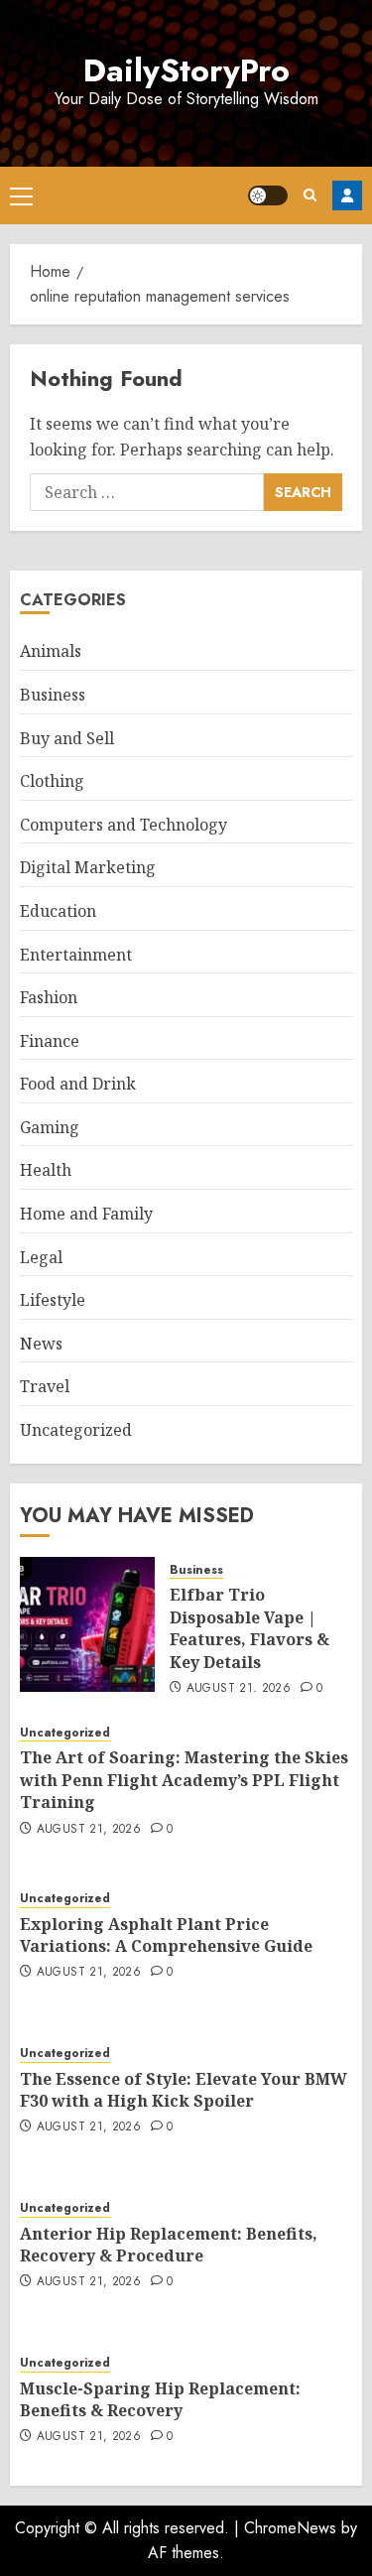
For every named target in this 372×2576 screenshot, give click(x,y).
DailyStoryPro (186, 70)
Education (58, 911)
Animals (51, 651)
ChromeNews (290, 2528)
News (41, 1344)
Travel (45, 1386)
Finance (50, 1041)
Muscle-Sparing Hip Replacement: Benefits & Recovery (160, 2399)
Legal (41, 1257)
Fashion (49, 997)
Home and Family (86, 1214)
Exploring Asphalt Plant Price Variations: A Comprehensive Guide (166, 1935)
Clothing (52, 781)
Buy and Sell (67, 738)
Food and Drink (78, 1084)
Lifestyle (53, 1300)
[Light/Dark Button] (268, 195)
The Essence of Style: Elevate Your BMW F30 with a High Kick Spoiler (184, 2090)
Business (53, 695)
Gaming (50, 1127)
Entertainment (76, 955)
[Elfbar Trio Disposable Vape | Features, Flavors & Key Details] (87, 1624)
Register (347, 195)
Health (46, 1170)
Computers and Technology (124, 825)
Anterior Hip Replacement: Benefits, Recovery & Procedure (169, 2245)
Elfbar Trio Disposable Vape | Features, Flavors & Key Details (249, 1628)
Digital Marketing (88, 867)
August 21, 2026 (239, 1689)
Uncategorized (76, 1430)
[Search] (310, 195)
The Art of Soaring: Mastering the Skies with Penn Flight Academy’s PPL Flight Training (184, 1780)
